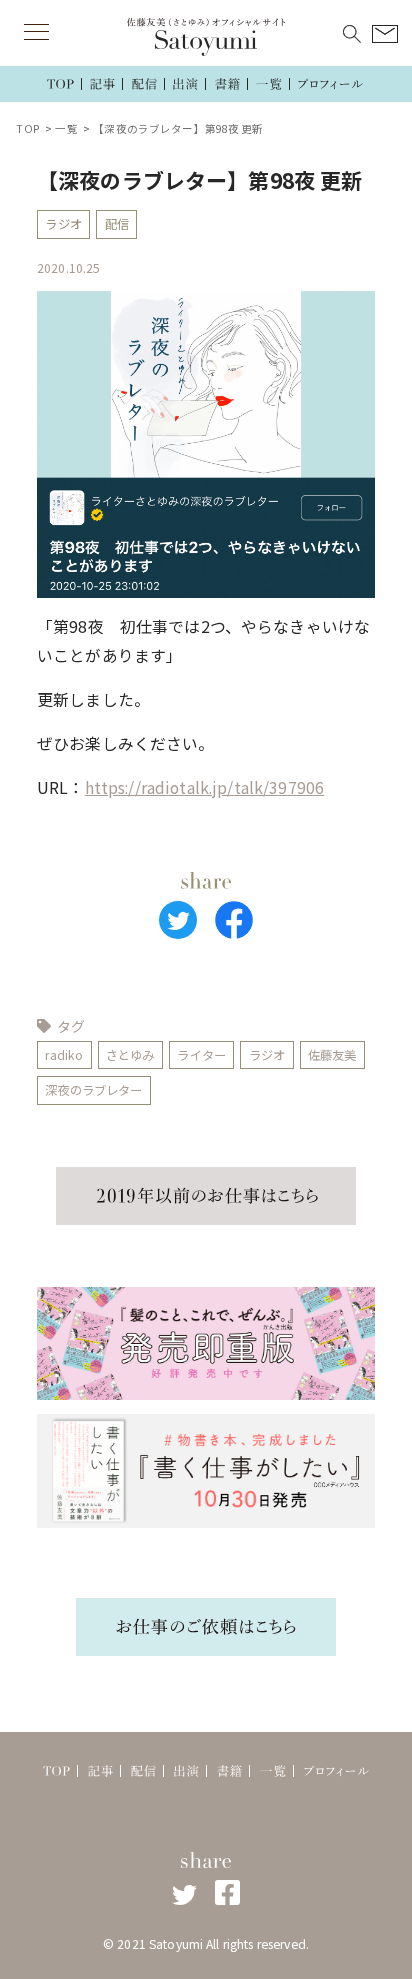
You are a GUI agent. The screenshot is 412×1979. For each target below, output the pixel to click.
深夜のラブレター (93, 1090)
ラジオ (63, 224)
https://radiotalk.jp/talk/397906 (204, 787)
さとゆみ (130, 1055)
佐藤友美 (332, 1055)
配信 (117, 224)
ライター (201, 1055)
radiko (64, 1055)
